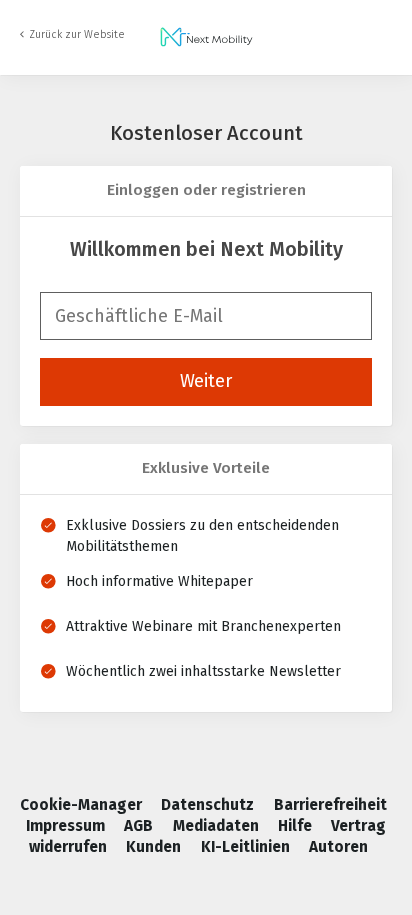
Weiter (206, 381)
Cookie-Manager (83, 805)
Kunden (155, 847)
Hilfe (297, 826)
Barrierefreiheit (330, 805)
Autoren (338, 847)
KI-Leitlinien (247, 847)
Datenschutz (209, 805)
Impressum (67, 826)
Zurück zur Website (77, 34)
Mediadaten (218, 826)
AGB (140, 826)
